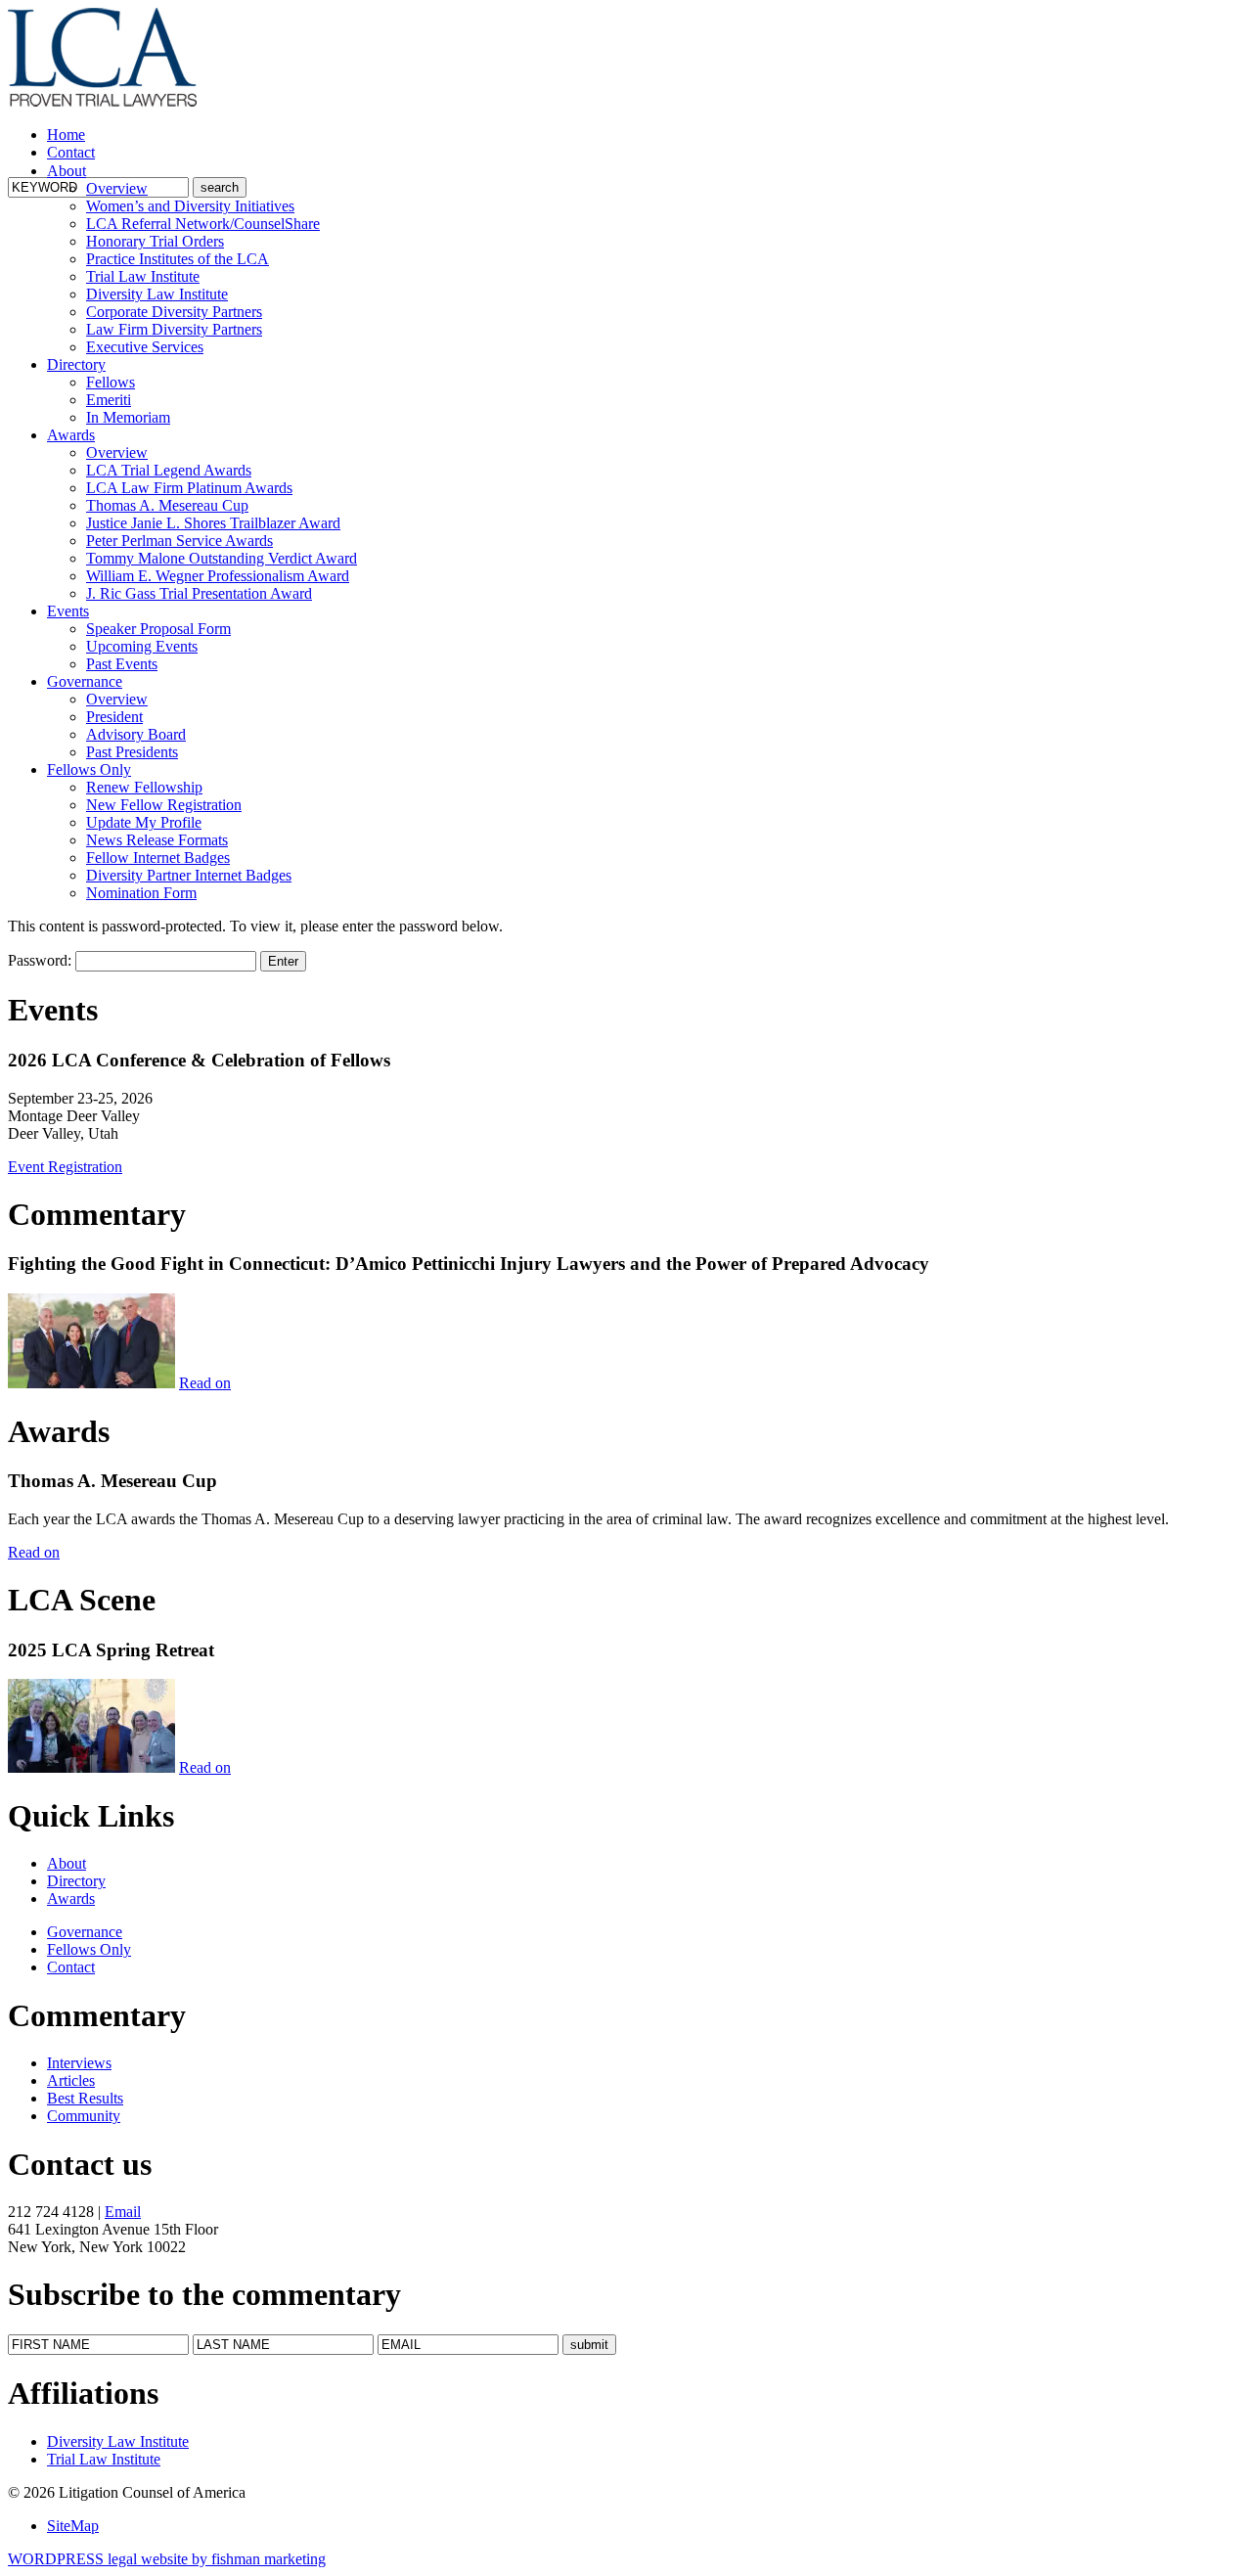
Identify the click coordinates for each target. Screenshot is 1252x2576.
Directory (76, 364)
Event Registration (65, 1167)
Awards (71, 435)
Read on (205, 1383)
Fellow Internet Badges (158, 858)
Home (66, 135)
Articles (71, 2080)
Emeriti (109, 400)
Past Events (122, 664)
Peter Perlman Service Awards (179, 541)
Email (123, 2212)
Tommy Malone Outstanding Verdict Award (222, 558)
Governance (85, 681)
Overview (117, 188)
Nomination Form (141, 893)
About (67, 171)
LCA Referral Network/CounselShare (203, 224)
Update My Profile (144, 822)
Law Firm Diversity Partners (174, 329)
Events (68, 611)
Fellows (111, 382)
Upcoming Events (142, 646)
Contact (71, 152)
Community (84, 2116)
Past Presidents (132, 752)
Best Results (85, 2098)
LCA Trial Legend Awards (169, 470)
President (114, 717)
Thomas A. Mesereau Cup (167, 505)
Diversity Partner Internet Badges (189, 875)
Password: (42, 960)
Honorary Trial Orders (155, 241)
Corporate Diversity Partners (174, 312)
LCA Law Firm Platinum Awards (189, 488)
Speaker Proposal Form (158, 629)
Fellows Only (89, 769)
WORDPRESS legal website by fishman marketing (167, 2559)
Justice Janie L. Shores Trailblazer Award (213, 523)
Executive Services (145, 347)
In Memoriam (128, 417)
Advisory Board (136, 734)
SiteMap (73, 2526)
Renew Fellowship (144, 787)
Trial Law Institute (143, 276)
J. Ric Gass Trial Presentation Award (199, 593)
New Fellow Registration (164, 805)
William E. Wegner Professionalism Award (218, 576)
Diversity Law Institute (157, 294)
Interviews (79, 2063)
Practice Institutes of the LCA (178, 259)
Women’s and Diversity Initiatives (190, 206)
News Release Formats (157, 840)
